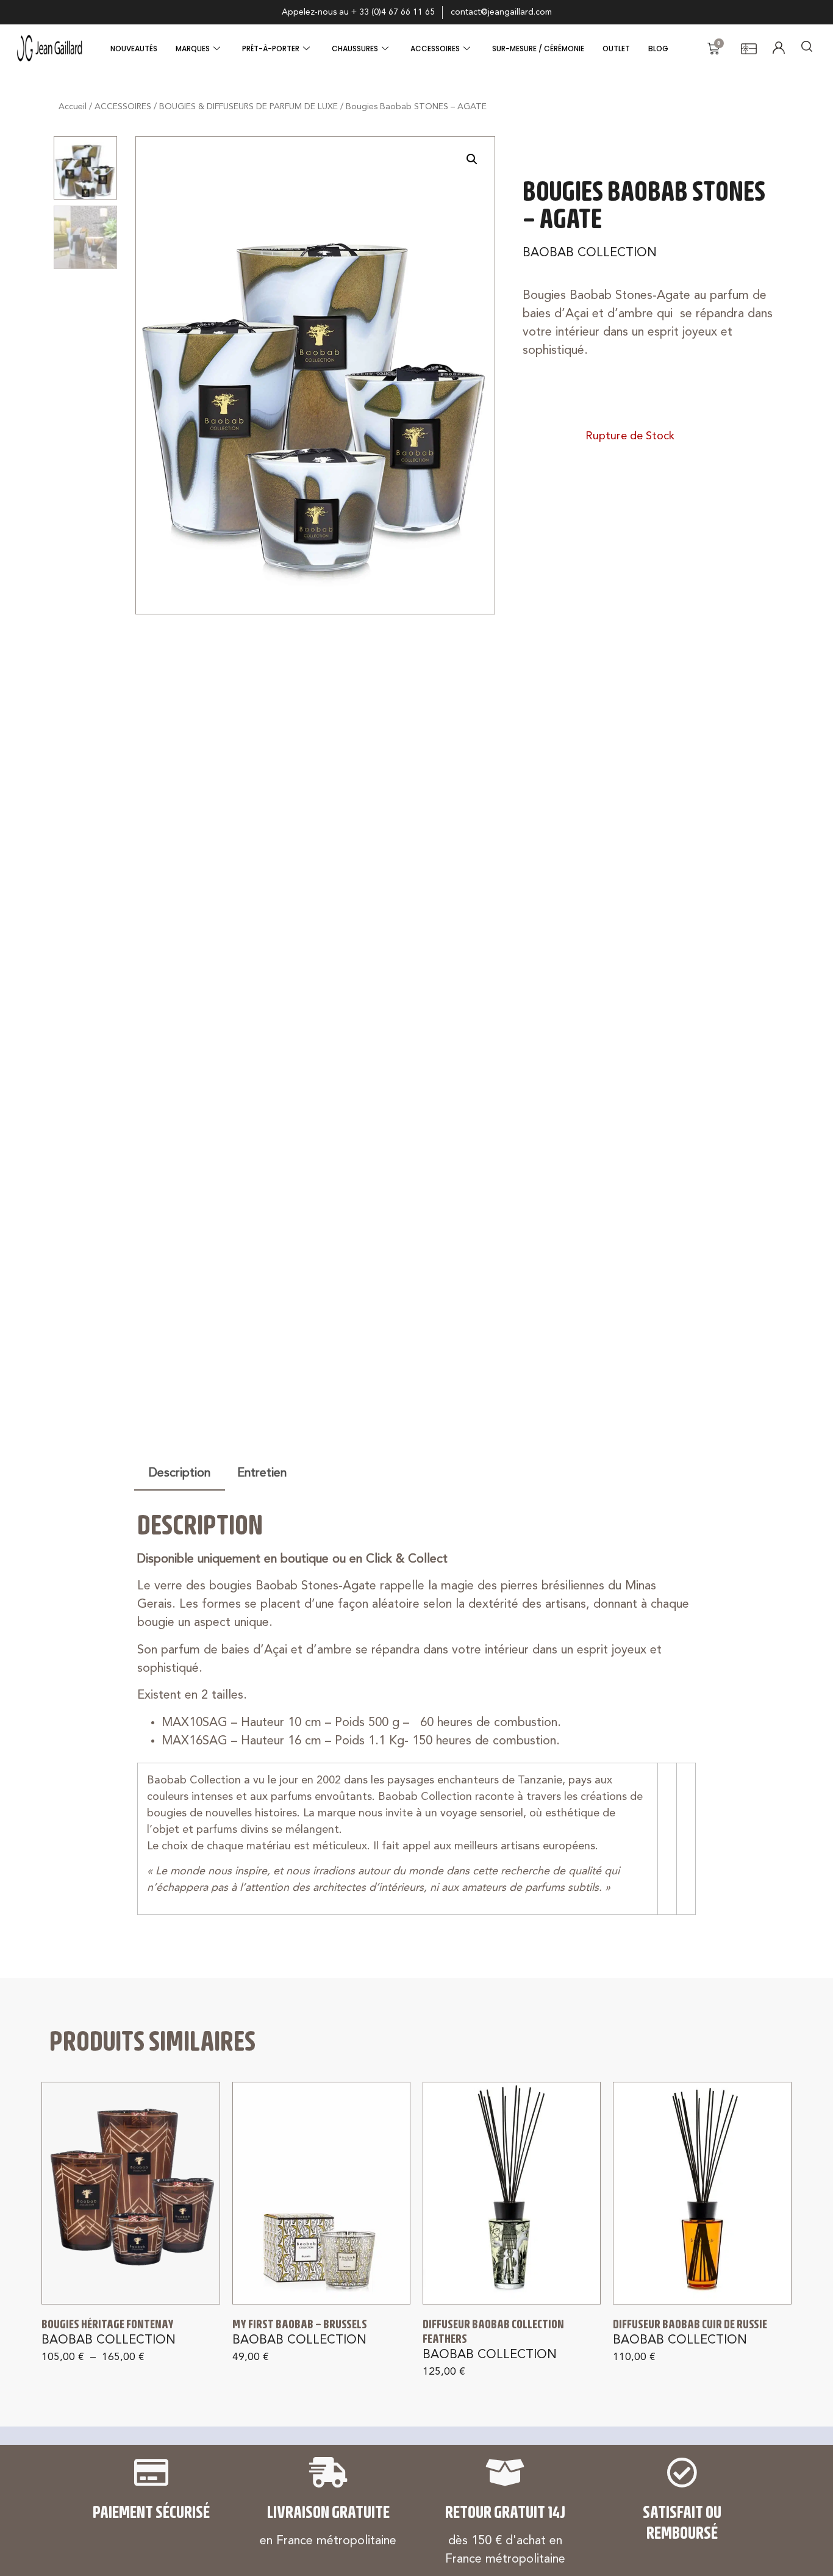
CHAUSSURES (355, 49)
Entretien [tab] (262, 1473)
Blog (658, 49)
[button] (472, 159)
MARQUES (193, 49)
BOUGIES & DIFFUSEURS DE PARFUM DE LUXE (248, 107)
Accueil (73, 107)
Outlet (616, 49)
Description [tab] (180, 1473)
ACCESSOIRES (435, 49)
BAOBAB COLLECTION (590, 253)
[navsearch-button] (807, 49)
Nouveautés (134, 49)
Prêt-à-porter (271, 49)
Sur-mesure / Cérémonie (538, 49)
